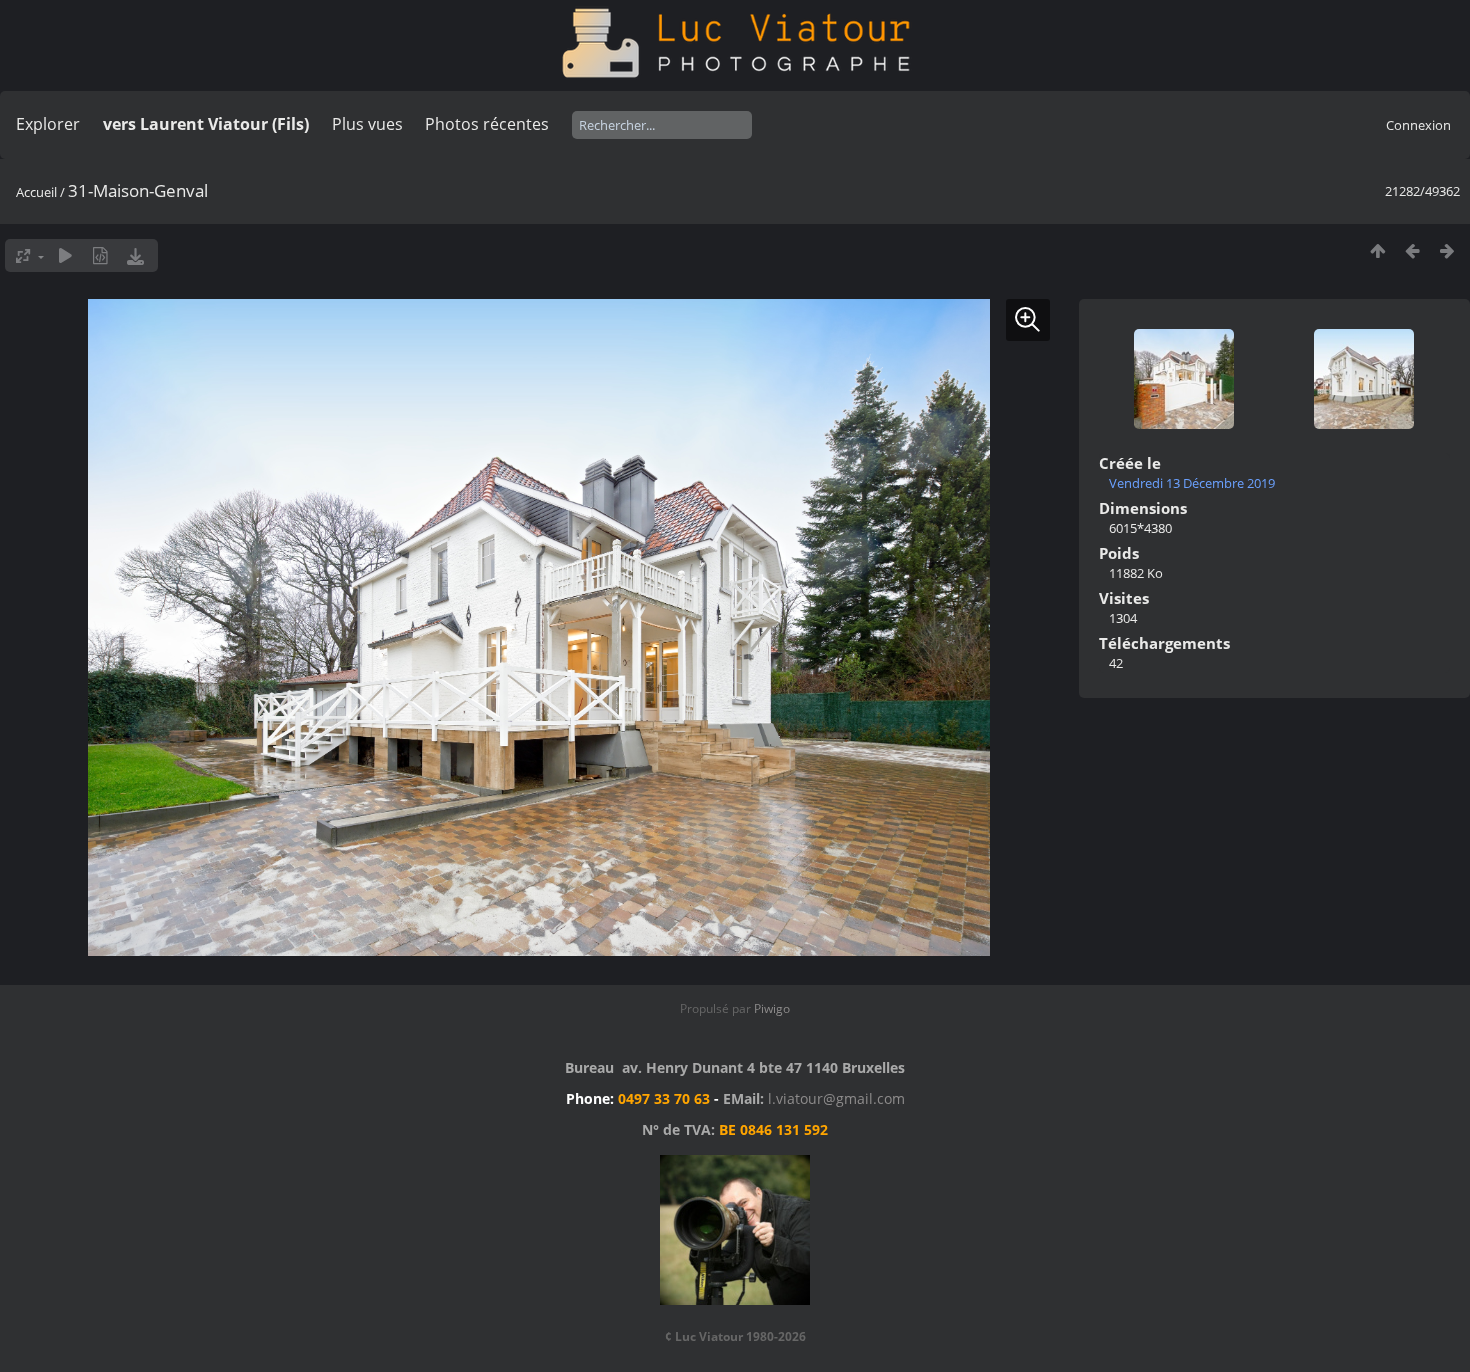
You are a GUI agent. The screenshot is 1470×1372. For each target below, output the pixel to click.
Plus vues (367, 124)
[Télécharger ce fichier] (135, 255)
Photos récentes (487, 124)
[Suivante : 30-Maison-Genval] (1447, 250)
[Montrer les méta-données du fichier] (100, 255)
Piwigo (772, 1008)
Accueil (36, 192)
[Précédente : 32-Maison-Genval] (1412, 250)
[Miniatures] (1377, 250)
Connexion (1418, 125)
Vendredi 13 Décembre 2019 (1192, 483)
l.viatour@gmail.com (836, 1098)
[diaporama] (65, 255)
